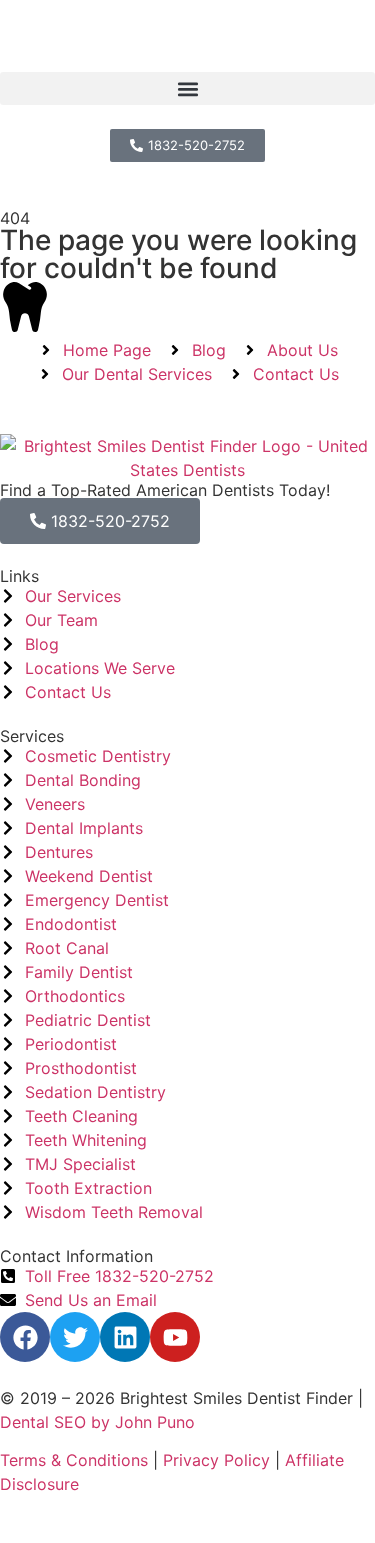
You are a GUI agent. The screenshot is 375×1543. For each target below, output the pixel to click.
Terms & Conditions (74, 1460)
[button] (187, 88)
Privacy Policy (216, 1460)
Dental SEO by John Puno (97, 1422)
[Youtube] (175, 1337)
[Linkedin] (125, 1337)
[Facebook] (25, 1337)
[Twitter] (75, 1337)
